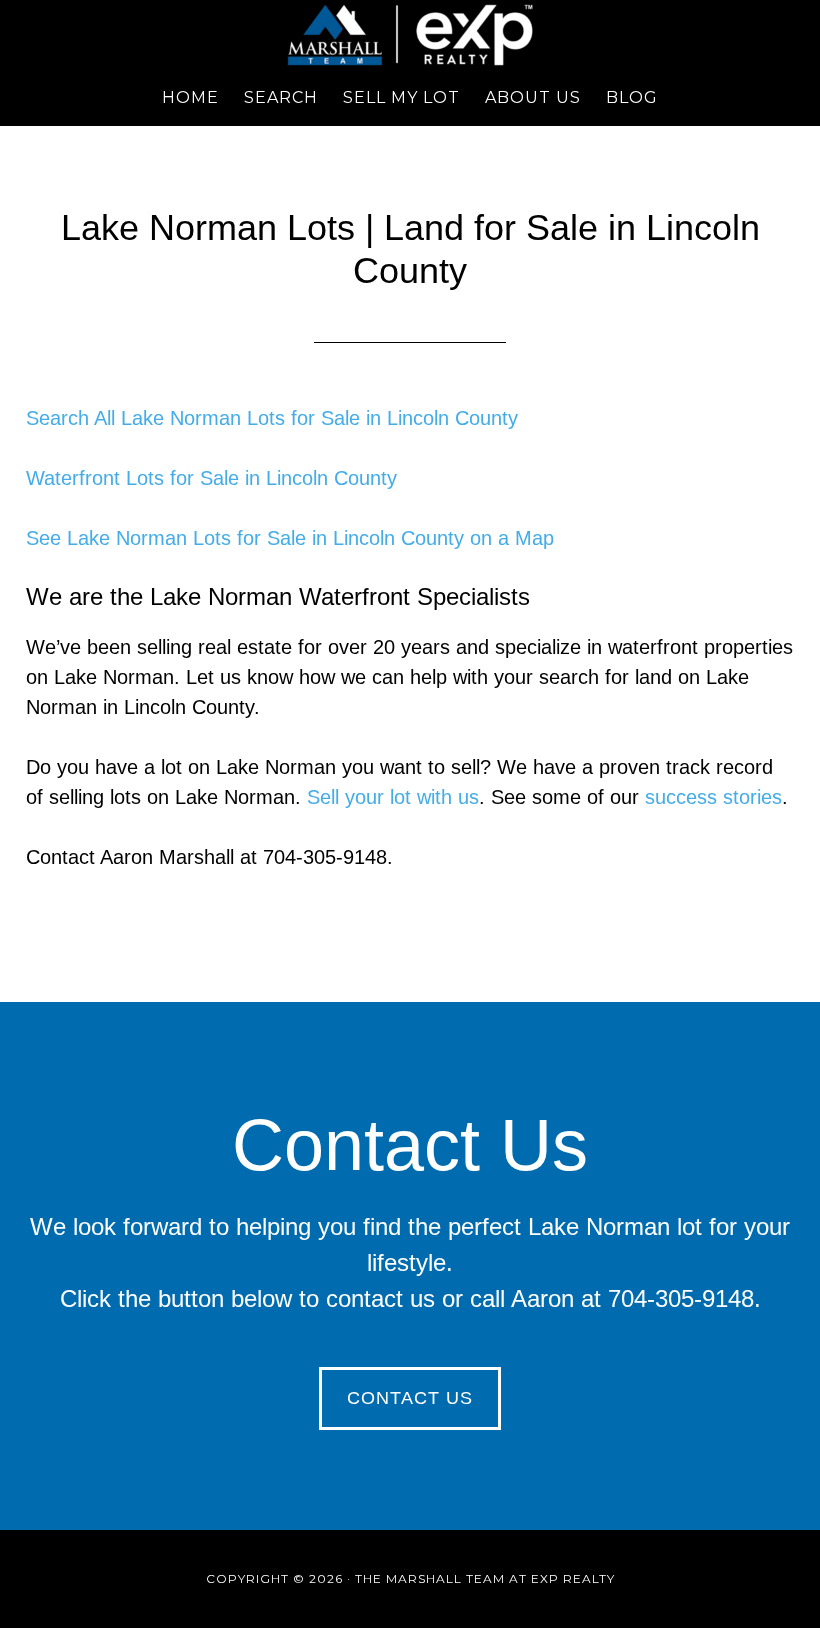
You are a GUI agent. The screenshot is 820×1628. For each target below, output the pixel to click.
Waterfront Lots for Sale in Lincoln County (211, 478)
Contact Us (410, 1398)
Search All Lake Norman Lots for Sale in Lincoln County (272, 418)
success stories (713, 797)
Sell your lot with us (393, 797)
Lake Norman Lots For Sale (410, 35)
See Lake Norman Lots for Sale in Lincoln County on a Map (290, 538)
